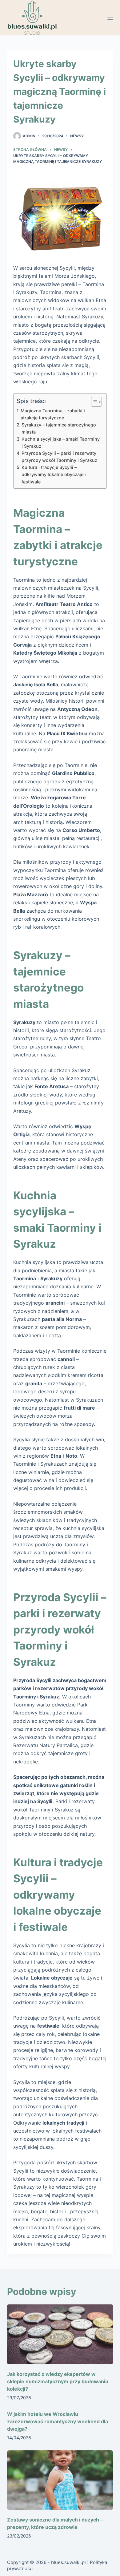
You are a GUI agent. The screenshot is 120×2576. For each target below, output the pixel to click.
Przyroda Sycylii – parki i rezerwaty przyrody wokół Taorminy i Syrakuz (59, 457)
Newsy (77, 136)
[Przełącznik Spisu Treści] (93, 402)
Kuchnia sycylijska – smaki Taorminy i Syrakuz (61, 442)
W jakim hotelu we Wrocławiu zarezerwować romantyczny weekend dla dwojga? (58, 2421)
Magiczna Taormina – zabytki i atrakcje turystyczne (53, 414)
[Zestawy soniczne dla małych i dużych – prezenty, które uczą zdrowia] (60, 2480)
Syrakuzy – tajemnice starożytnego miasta (59, 428)
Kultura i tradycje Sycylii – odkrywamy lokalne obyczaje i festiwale (54, 474)
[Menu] (110, 18)
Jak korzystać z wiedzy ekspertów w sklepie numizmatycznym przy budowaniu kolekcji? (58, 2381)
